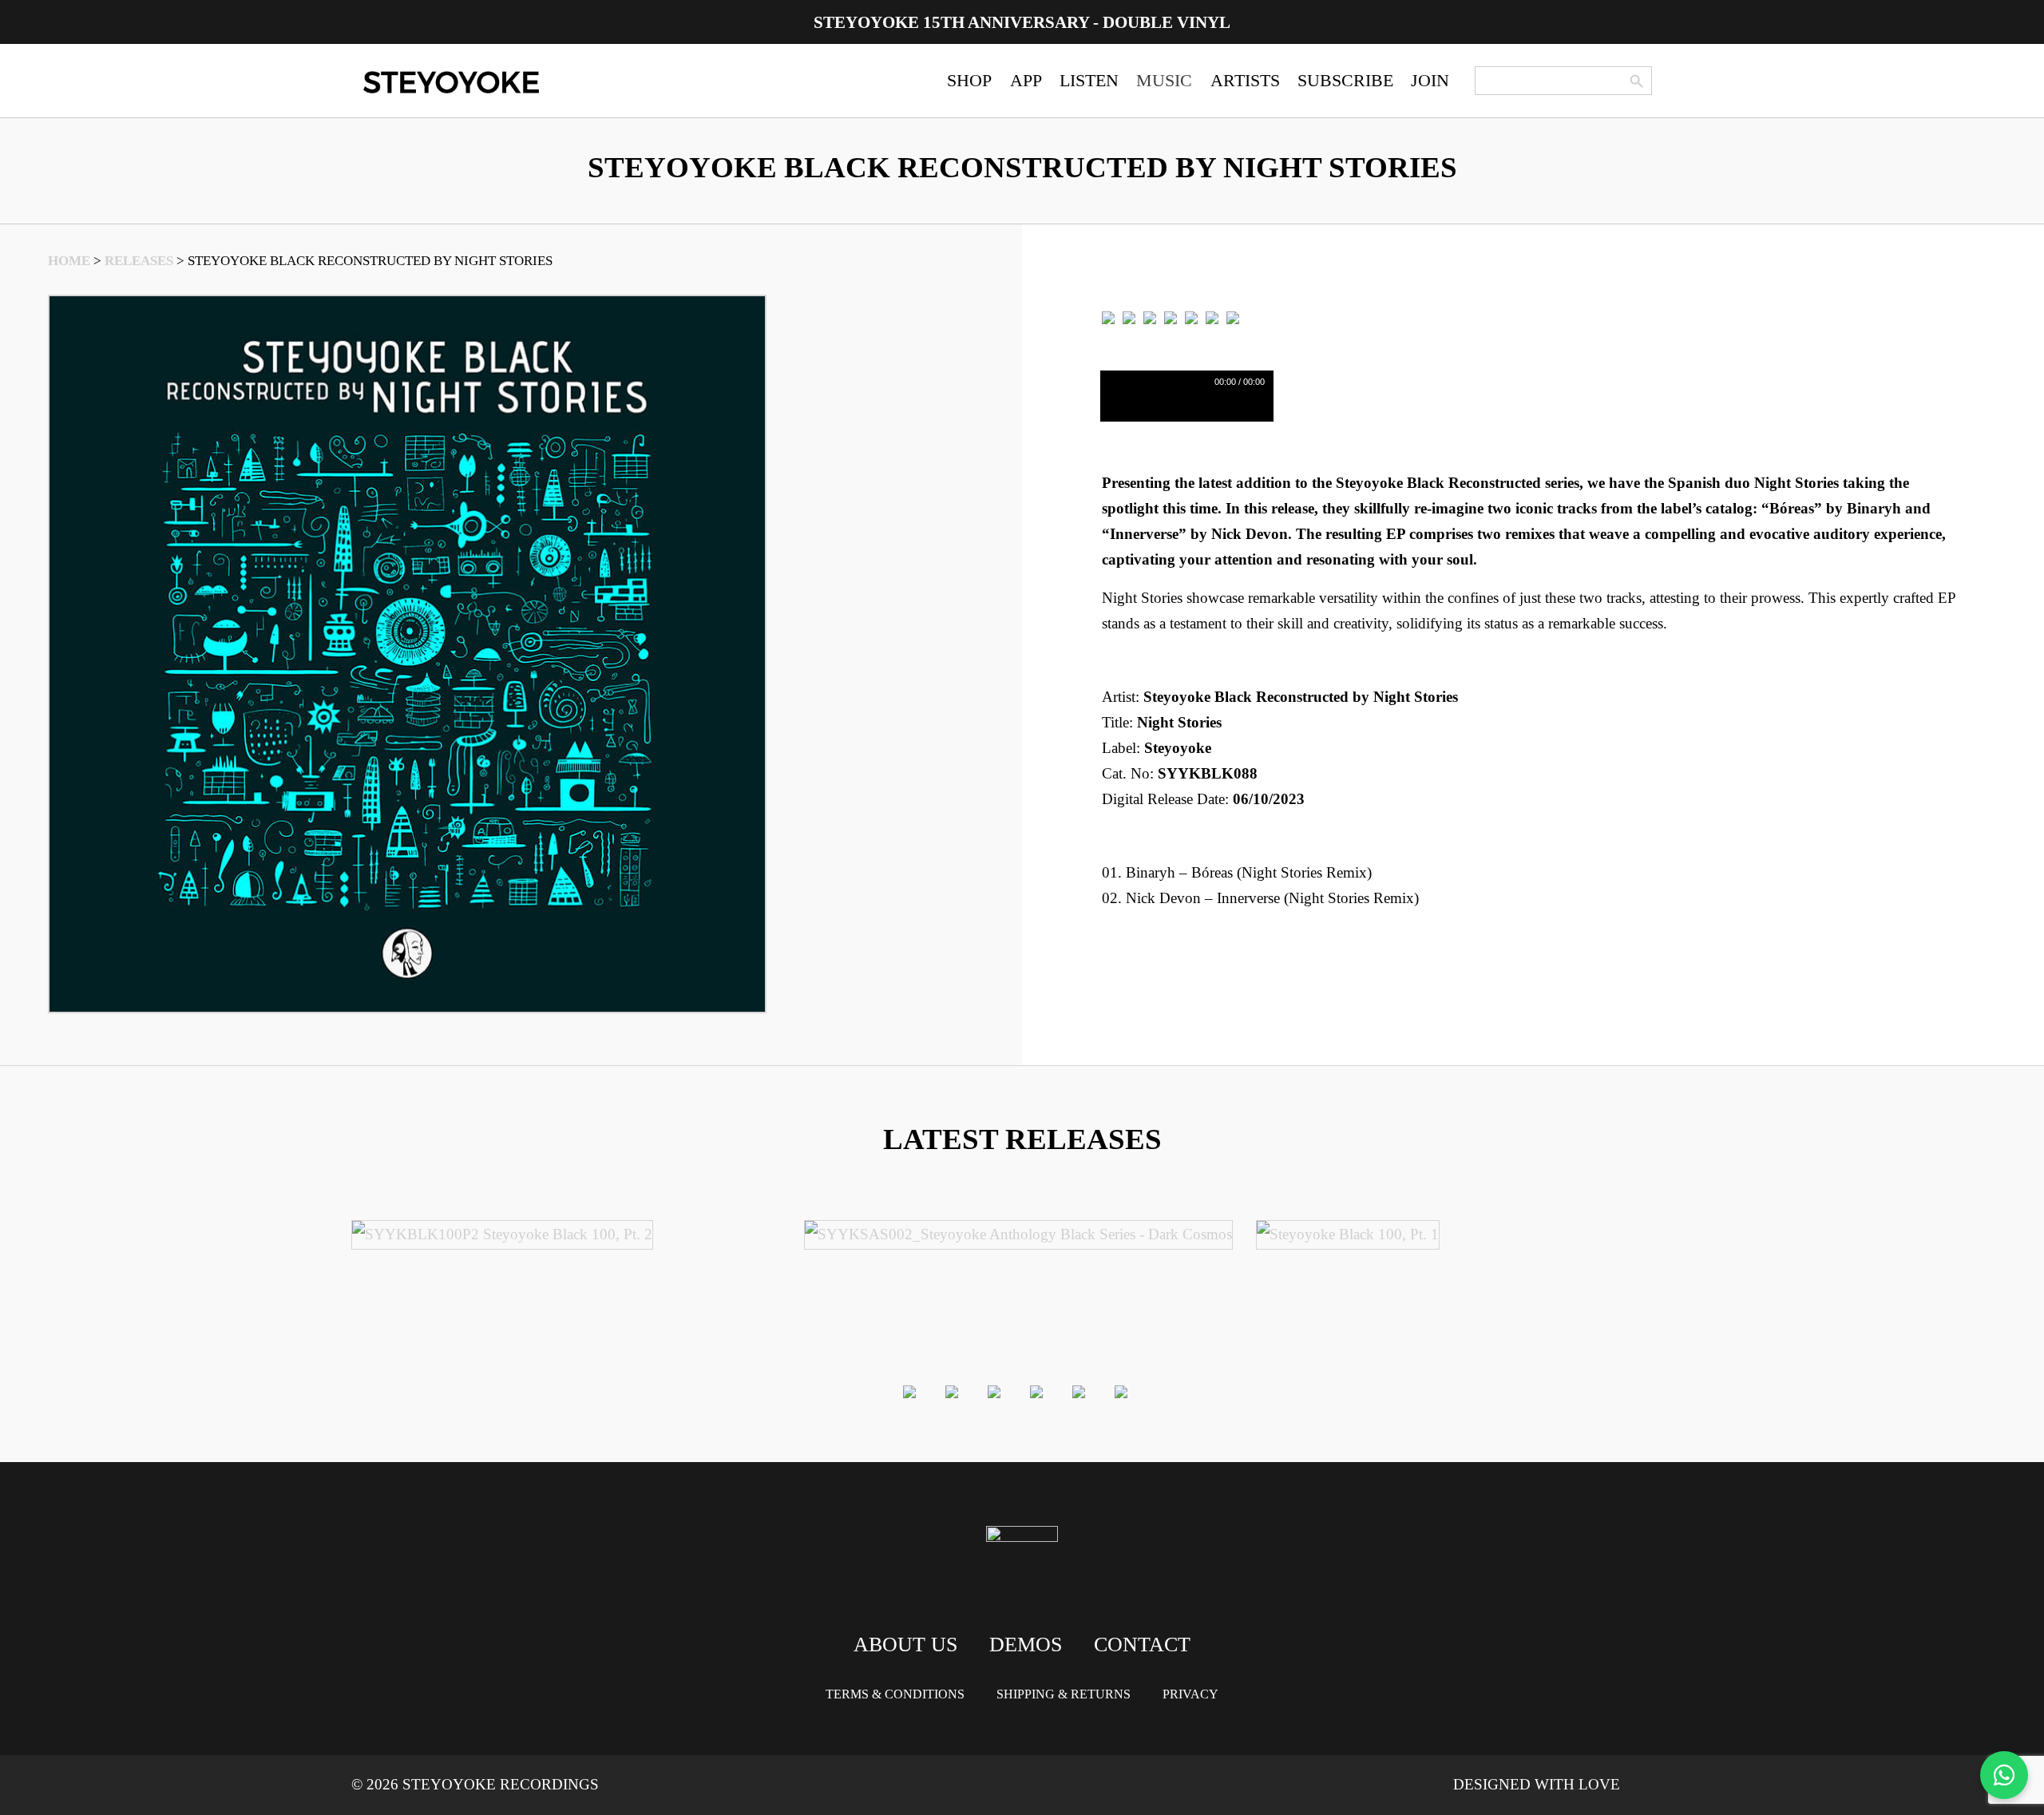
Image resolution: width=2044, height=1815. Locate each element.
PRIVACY (1190, 1694)
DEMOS (1026, 1645)
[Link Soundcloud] (1212, 317)
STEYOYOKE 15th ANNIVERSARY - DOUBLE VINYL (1022, 22)
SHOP (969, 80)
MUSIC (1164, 80)
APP (1026, 80)
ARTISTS (1245, 80)
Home (69, 261)
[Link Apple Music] (1171, 317)
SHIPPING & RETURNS (1064, 1694)
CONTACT (1142, 1645)
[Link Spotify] (1129, 317)
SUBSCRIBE (1345, 80)
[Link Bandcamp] (1150, 317)
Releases (139, 261)
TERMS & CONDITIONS (895, 1694)
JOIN (1430, 80)
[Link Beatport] (1108, 317)
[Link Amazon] (1191, 317)
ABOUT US (905, 1645)
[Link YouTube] (1233, 317)
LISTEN (1089, 80)
